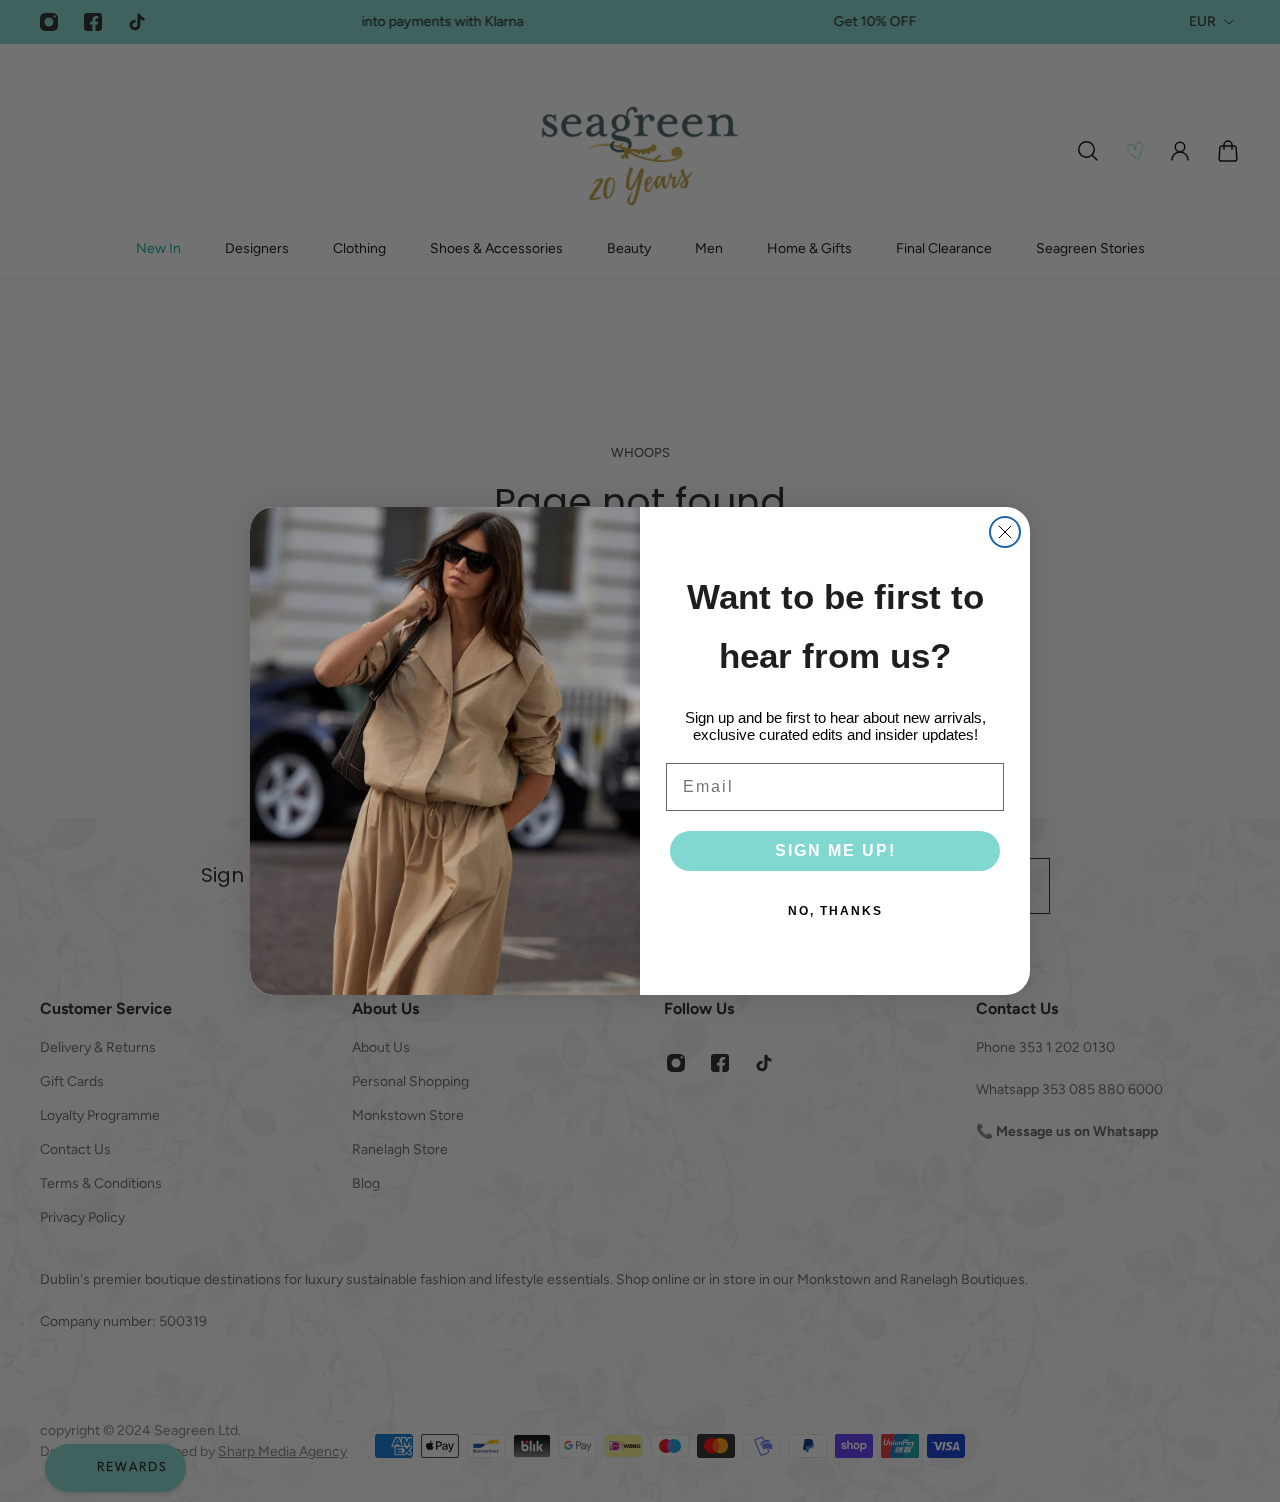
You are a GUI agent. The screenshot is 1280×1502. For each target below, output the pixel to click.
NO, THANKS (835, 911)
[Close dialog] (1005, 532)
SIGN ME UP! (835, 850)
